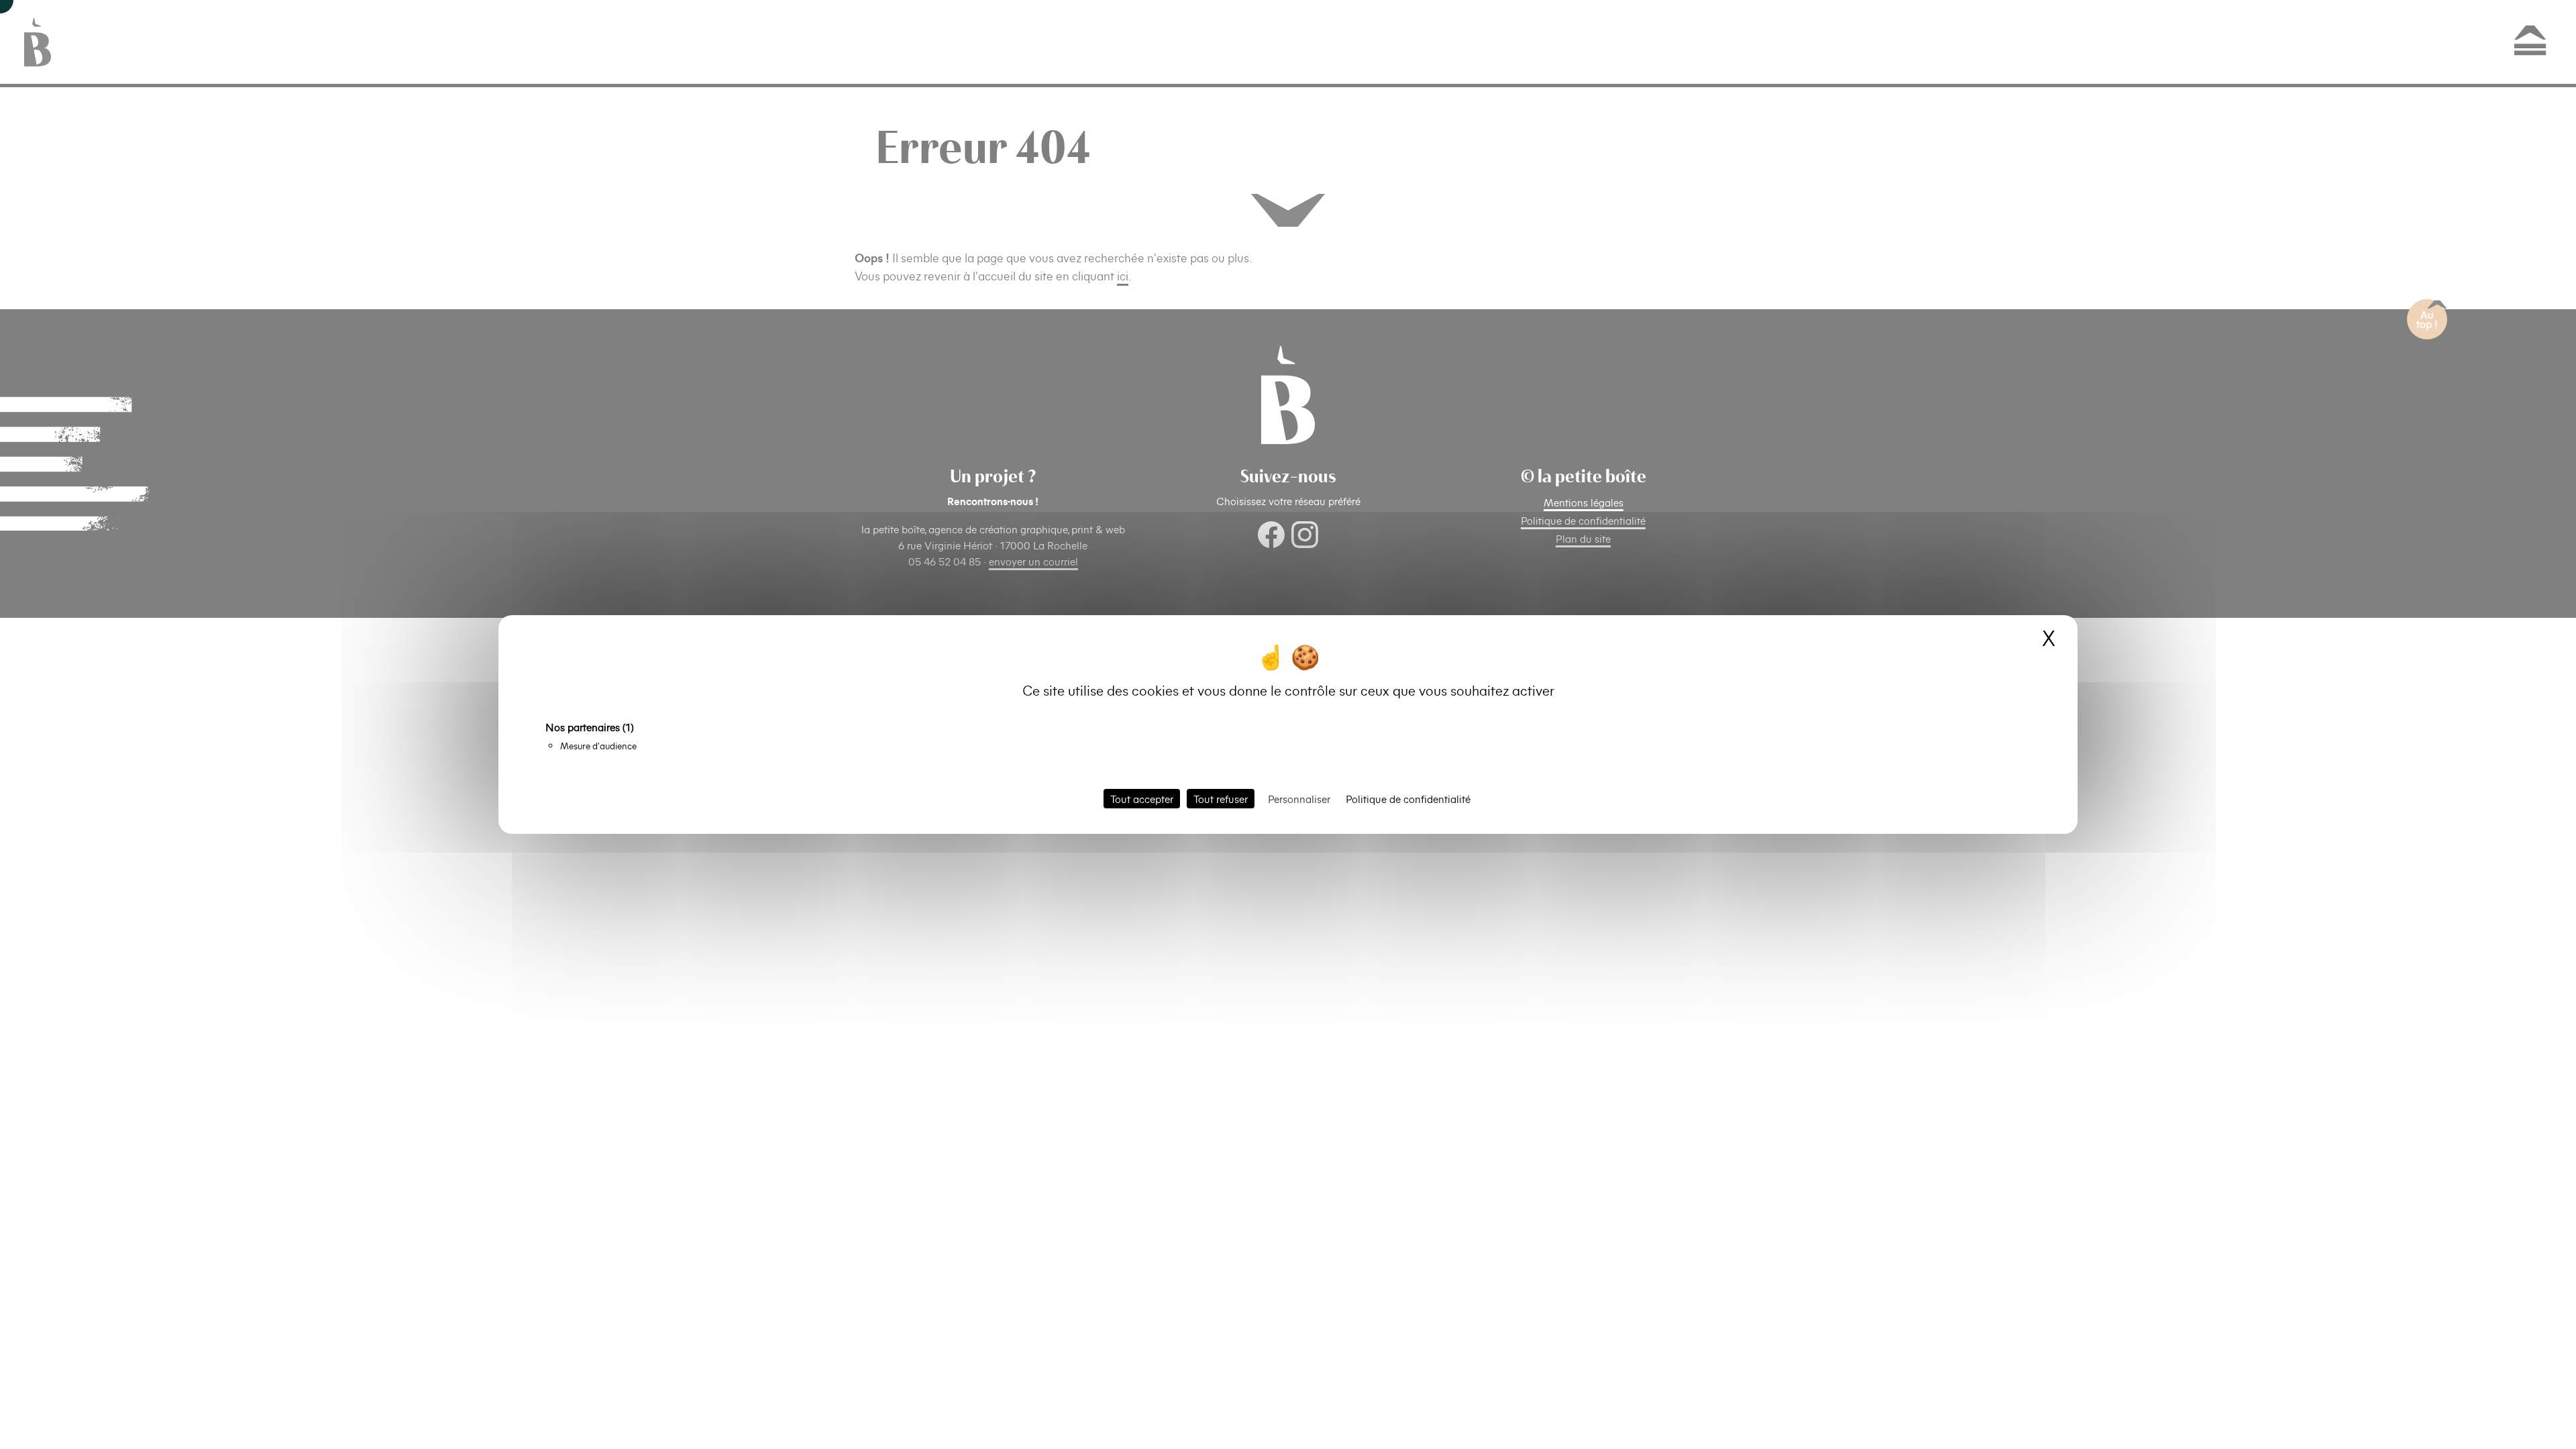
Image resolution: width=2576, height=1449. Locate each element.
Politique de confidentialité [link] (1408, 799)
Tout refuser (1221, 799)
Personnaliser (1299, 799)
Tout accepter (1142, 799)
